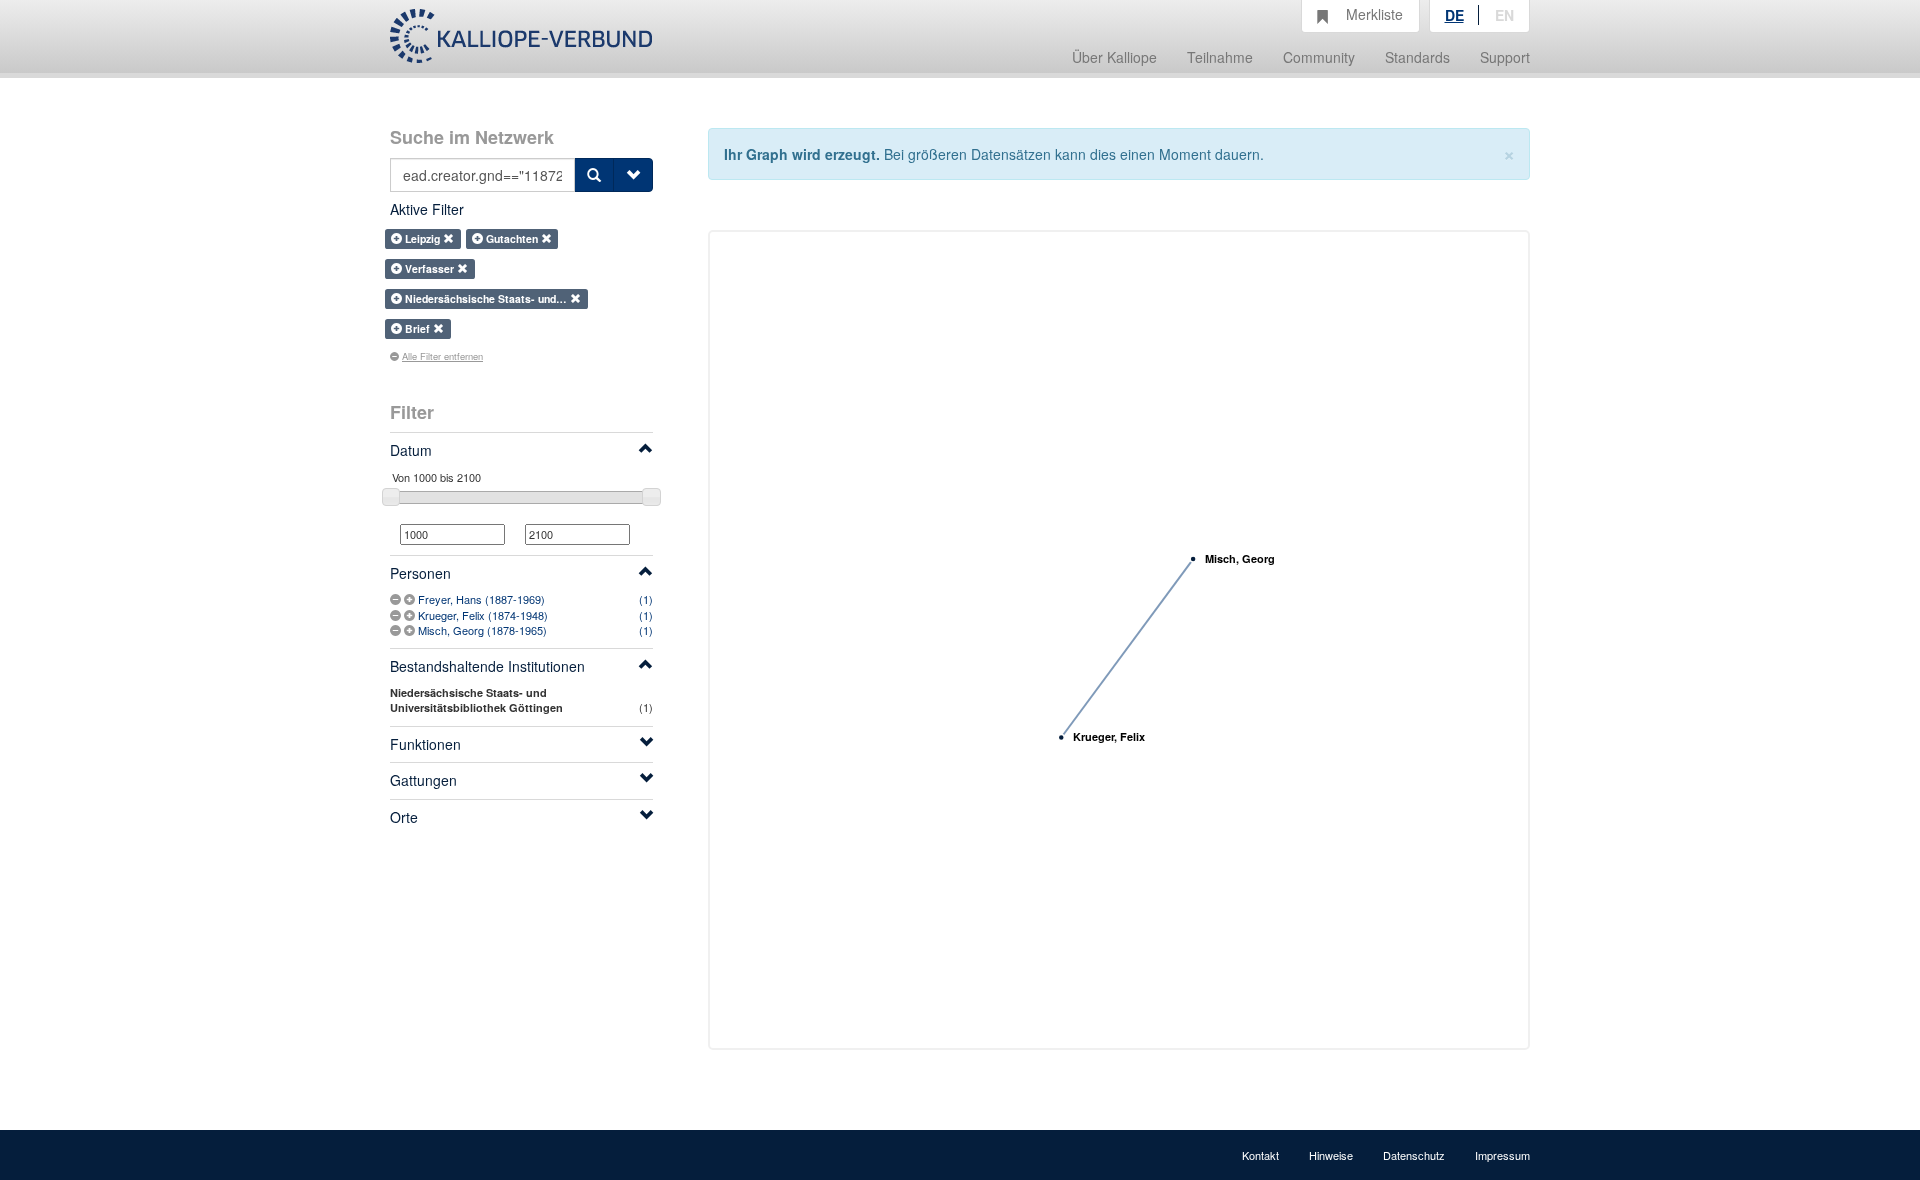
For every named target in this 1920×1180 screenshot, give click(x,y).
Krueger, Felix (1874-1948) (483, 615)
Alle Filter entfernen (442, 356)
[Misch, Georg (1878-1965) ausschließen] (397, 630)
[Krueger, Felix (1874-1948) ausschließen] (397, 615)
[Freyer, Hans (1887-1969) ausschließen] (397, 599)
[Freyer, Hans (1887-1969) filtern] (411, 599)
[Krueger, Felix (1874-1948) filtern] (411, 615)
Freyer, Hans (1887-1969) (481, 599)
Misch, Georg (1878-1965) (482, 630)
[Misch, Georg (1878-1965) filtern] (411, 630)
